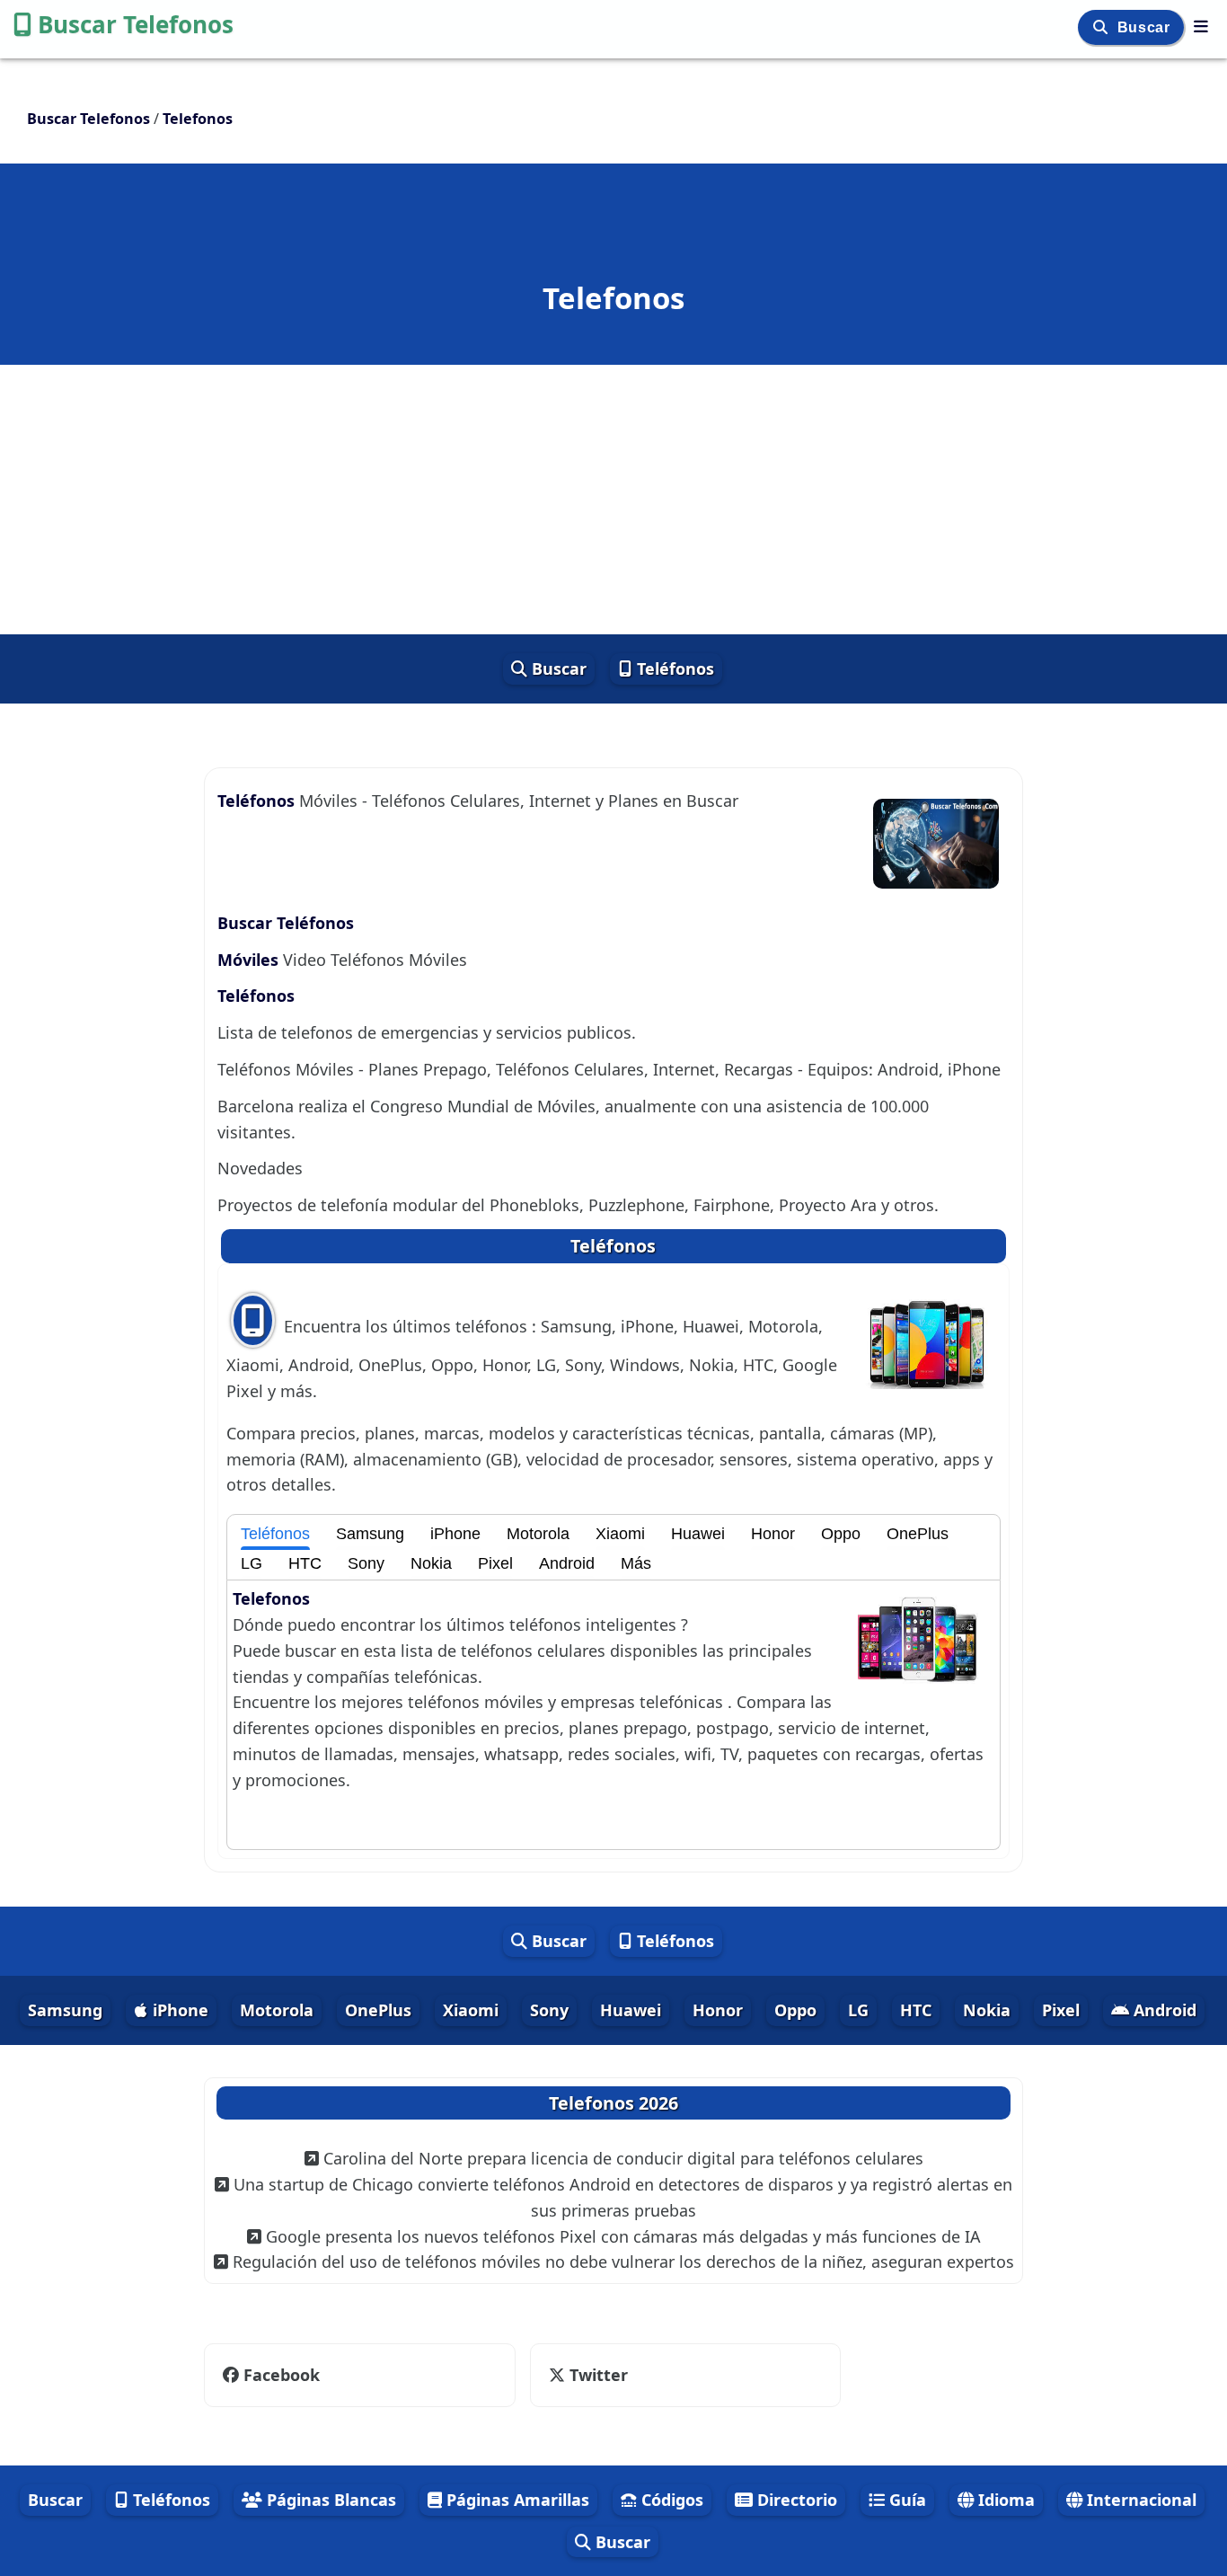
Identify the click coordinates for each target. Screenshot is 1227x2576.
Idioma (1004, 2500)
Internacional (1139, 2500)
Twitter (596, 2375)
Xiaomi (620, 1534)
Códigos (670, 2500)
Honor (773, 1534)
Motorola (538, 1534)
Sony (366, 1563)
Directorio (795, 2500)
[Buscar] (1103, 27)
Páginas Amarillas (516, 2500)
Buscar (1146, 27)
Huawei (698, 1534)
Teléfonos (673, 668)
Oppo (841, 1534)
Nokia (431, 1563)
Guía (905, 2500)
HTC (305, 1563)
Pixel (495, 1563)
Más (636, 1563)
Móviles (250, 960)
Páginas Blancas (329, 2500)
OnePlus (918, 1534)
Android (567, 1563)
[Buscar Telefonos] (1201, 26)
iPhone (455, 1534)
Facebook (282, 2375)
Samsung (370, 1534)
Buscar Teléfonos (286, 923)
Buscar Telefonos (136, 24)
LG (252, 1563)
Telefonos (271, 1598)
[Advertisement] (613, 500)
